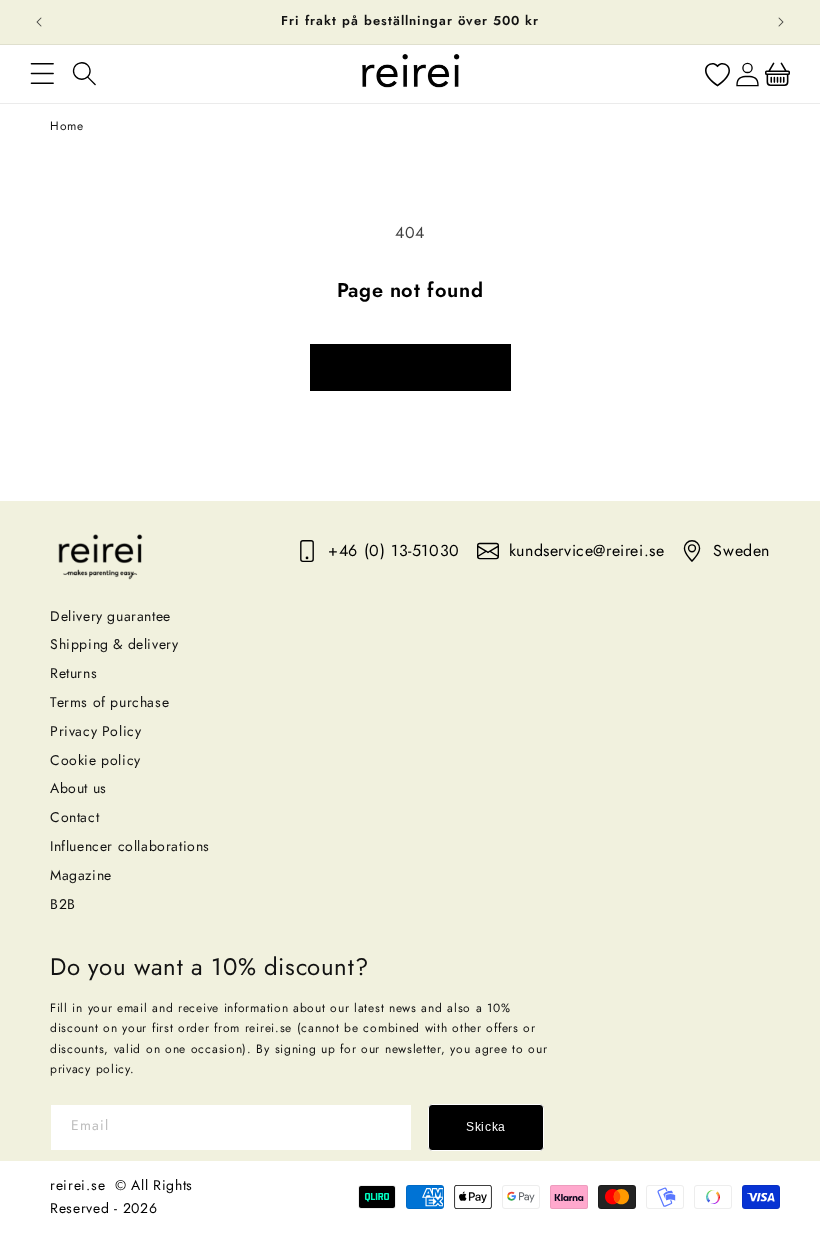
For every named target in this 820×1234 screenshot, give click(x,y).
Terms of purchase (109, 702)
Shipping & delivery (114, 644)
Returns (73, 673)
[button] (42, 74)
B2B (63, 904)
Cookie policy (95, 760)
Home (66, 126)
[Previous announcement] (39, 22)
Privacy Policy (95, 731)
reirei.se (77, 1185)
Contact (74, 817)
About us (78, 788)
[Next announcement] (781, 22)
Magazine (81, 875)
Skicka (486, 1127)
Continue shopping (410, 367)
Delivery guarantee (110, 616)
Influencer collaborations (130, 846)
